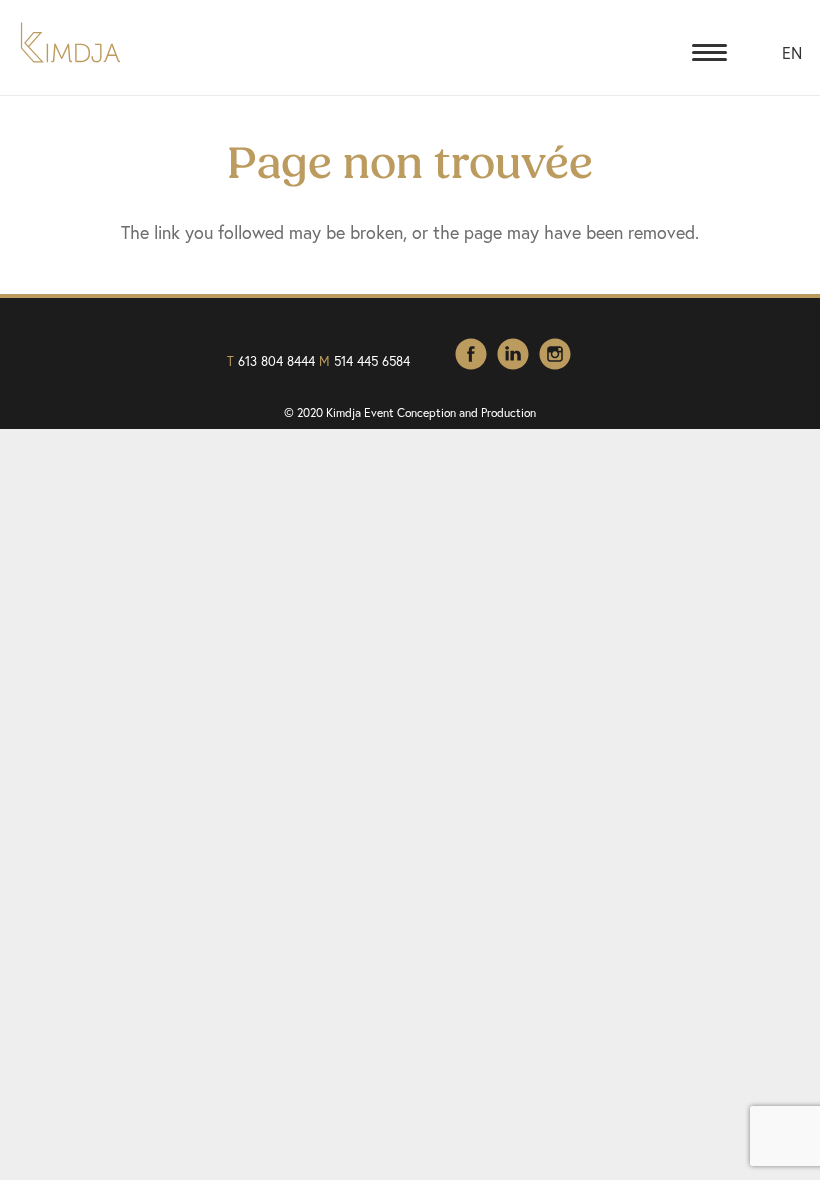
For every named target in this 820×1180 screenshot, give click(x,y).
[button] (710, 53)
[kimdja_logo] (70, 42)
